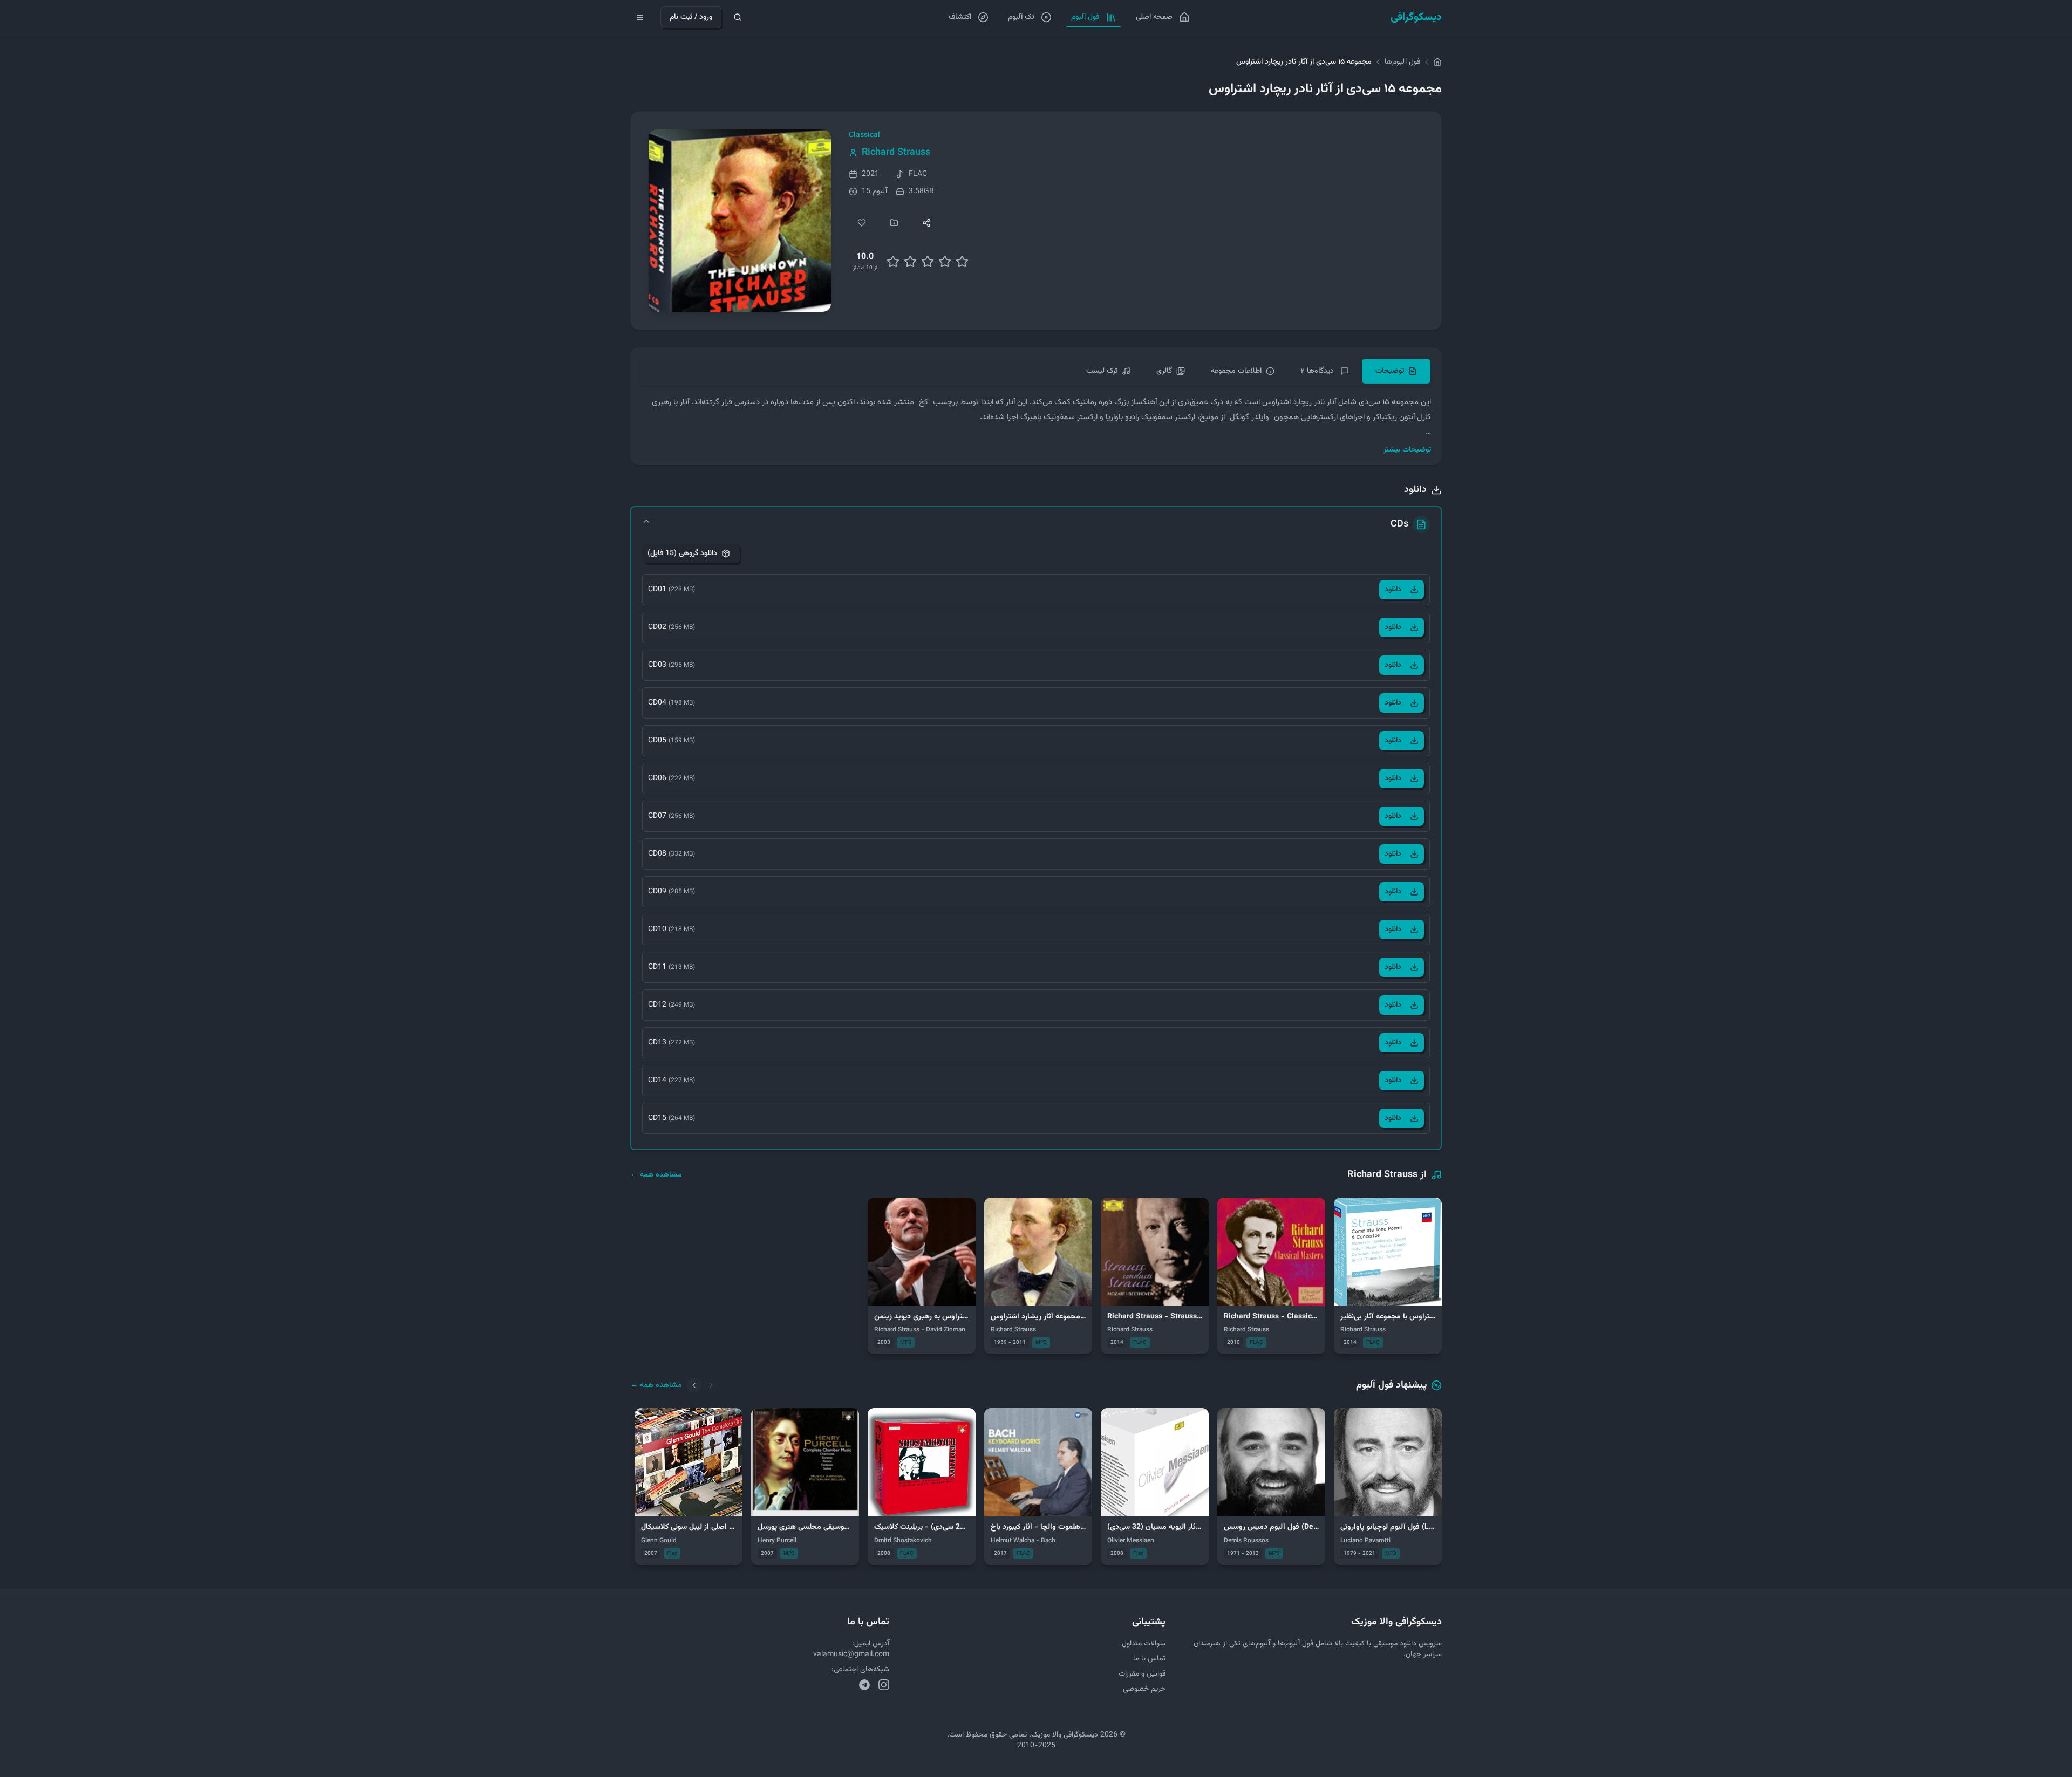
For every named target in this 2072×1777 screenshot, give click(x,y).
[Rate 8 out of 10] (945, 262)
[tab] (1396, 371)
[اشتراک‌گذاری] (926, 223)
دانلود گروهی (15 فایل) (682, 553)
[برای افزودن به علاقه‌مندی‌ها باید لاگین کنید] (862, 223)
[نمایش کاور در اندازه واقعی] (740, 221)
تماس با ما (1149, 1659)
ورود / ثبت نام (691, 17)
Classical (864, 135)
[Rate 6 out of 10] (928, 262)
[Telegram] (864, 1685)
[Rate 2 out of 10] (893, 262)
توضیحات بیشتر (1407, 450)
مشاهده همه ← (656, 1175)
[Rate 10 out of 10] (962, 262)
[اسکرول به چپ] (694, 1385)
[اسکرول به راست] (711, 1385)
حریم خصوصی (1144, 1689)
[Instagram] (884, 1685)
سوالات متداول (1144, 1644)
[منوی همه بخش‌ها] (640, 17)
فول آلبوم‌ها (1402, 62)
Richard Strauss (896, 153)
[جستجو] (738, 17)
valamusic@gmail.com (851, 1655)
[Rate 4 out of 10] (910, 262)
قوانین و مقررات (1142, 1674)
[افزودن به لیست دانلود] (894, 223)
